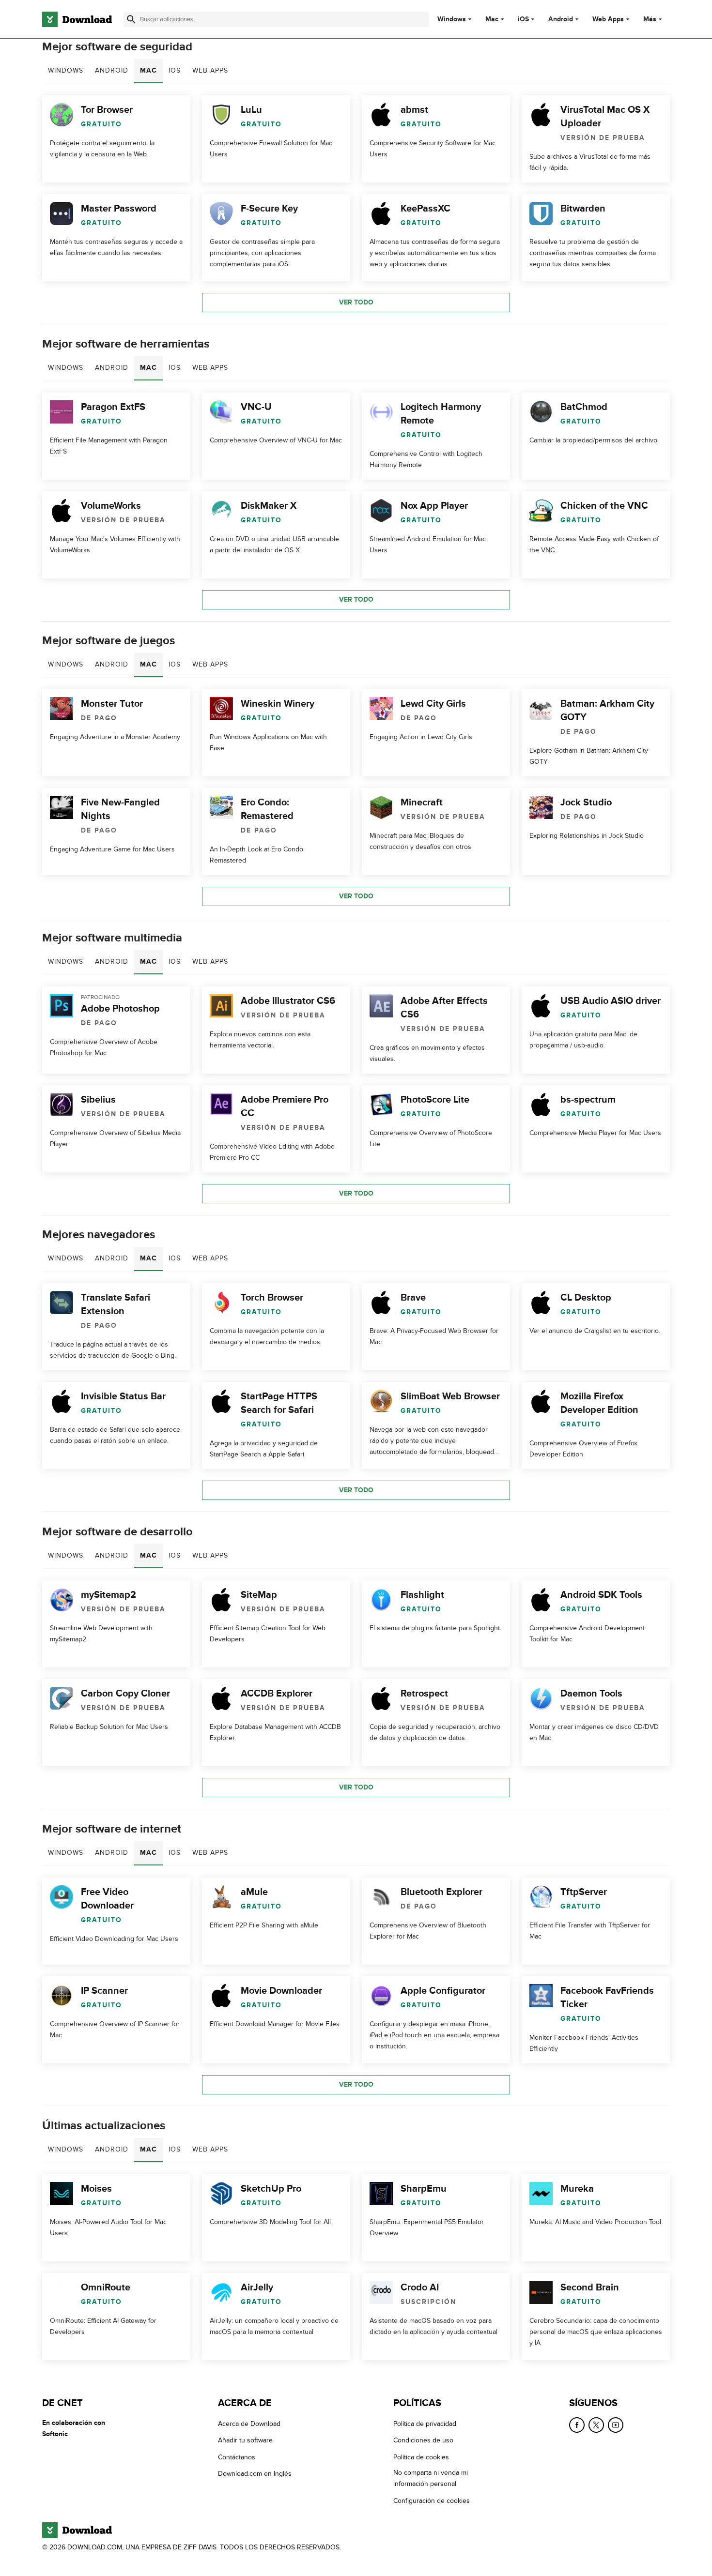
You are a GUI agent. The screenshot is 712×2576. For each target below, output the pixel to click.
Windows (452, 19)
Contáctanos (237, 2457)
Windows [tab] (66, 70)
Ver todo (356, 302)
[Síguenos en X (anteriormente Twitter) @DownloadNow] (596, 2425)
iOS (523, 19)
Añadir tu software (245, 2440)
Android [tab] (112, 70)
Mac (492, 19)
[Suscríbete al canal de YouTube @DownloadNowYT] (616, 2425)
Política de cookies (421, 2457)
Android (561, 19)
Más (650, 19)
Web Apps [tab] (210, 70)
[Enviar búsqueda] (131, 19)
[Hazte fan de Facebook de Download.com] (577, 2425)
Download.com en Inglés (255, 2474)
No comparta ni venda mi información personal (431, 2478)
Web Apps (608, 19)
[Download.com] (77, 19)
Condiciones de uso (423, 2440)
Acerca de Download (249, 2424)
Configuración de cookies (432, 2500)
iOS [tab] (175, 70)
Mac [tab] (148, 70)
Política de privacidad (425, 2424)
